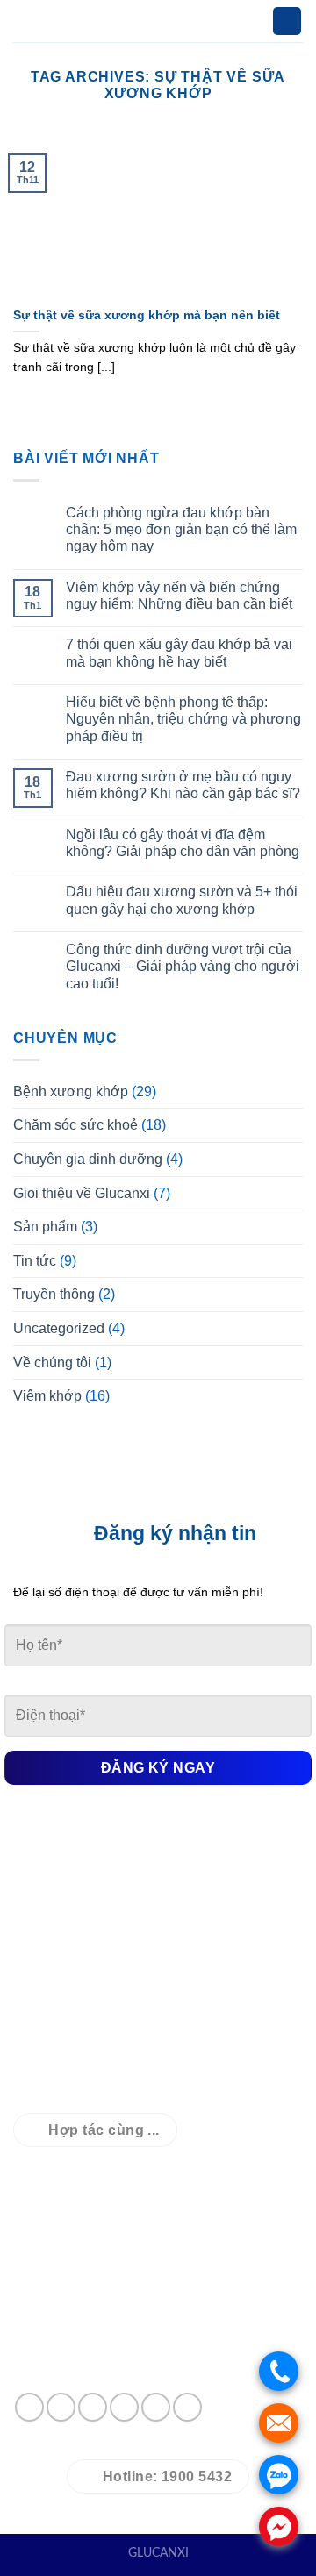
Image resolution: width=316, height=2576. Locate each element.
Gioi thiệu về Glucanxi (82, 1193)
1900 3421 (117, 2326)
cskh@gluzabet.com (138, 2295)
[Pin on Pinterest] (156, 2407)
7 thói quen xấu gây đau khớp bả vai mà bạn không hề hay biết (179, 653)
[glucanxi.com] (158, 21)
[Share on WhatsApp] (29, 2407)
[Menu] (24, 21)
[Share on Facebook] (61, 2407)
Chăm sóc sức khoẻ (75, 1125)
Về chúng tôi (52, 1363)
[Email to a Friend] (124, 2407)
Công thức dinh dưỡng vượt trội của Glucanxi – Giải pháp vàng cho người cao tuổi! (183, 966)
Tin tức (35, 1261)
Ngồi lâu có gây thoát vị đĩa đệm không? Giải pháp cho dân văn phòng (183, 843)
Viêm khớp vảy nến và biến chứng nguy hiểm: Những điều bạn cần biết (179, 596)
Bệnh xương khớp (71, 1092)
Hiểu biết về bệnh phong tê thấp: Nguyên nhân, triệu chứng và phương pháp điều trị (183, 719)
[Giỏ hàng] (287, 21)
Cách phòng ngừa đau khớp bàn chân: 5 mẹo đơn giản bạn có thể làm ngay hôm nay (181, 529)
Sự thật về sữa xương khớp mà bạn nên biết (147, 315)
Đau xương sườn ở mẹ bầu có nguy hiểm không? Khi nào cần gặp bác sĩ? (183, 785)
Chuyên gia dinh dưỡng (88, 1159)
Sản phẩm (45, 1227)
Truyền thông (54, 1294)
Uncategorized (59, 1328)
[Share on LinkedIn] (187, 2407)
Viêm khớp (47, 1396)
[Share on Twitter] (93, 2407)
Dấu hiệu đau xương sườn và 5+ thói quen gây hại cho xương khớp (182, 900)
